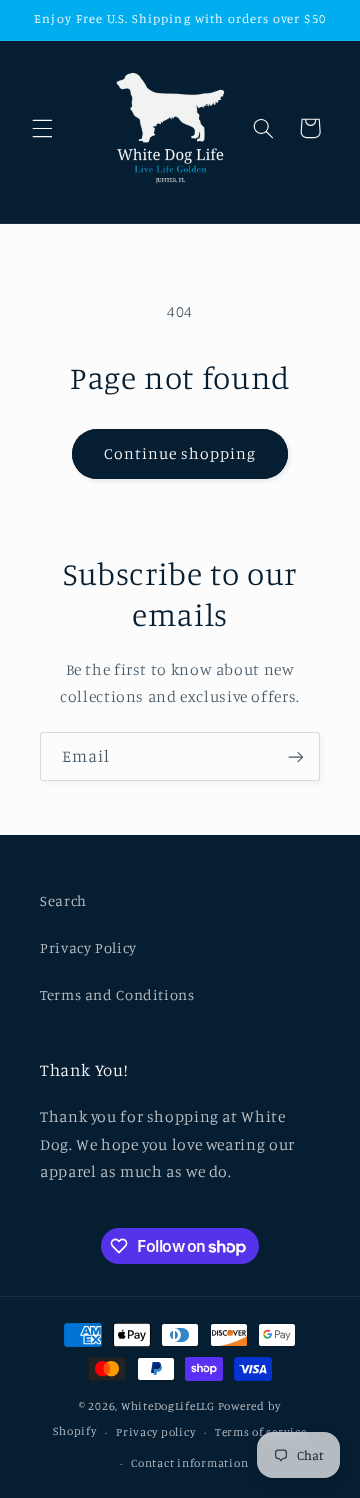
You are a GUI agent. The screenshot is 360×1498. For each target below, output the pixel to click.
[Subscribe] (296, 756)
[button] (42, 128)
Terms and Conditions (117, 994)
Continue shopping (180, 453)
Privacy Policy (88, 947)
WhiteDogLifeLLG (168, 1406)
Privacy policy (155, 1432)
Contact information (189, 1463)
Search (63, 900)
